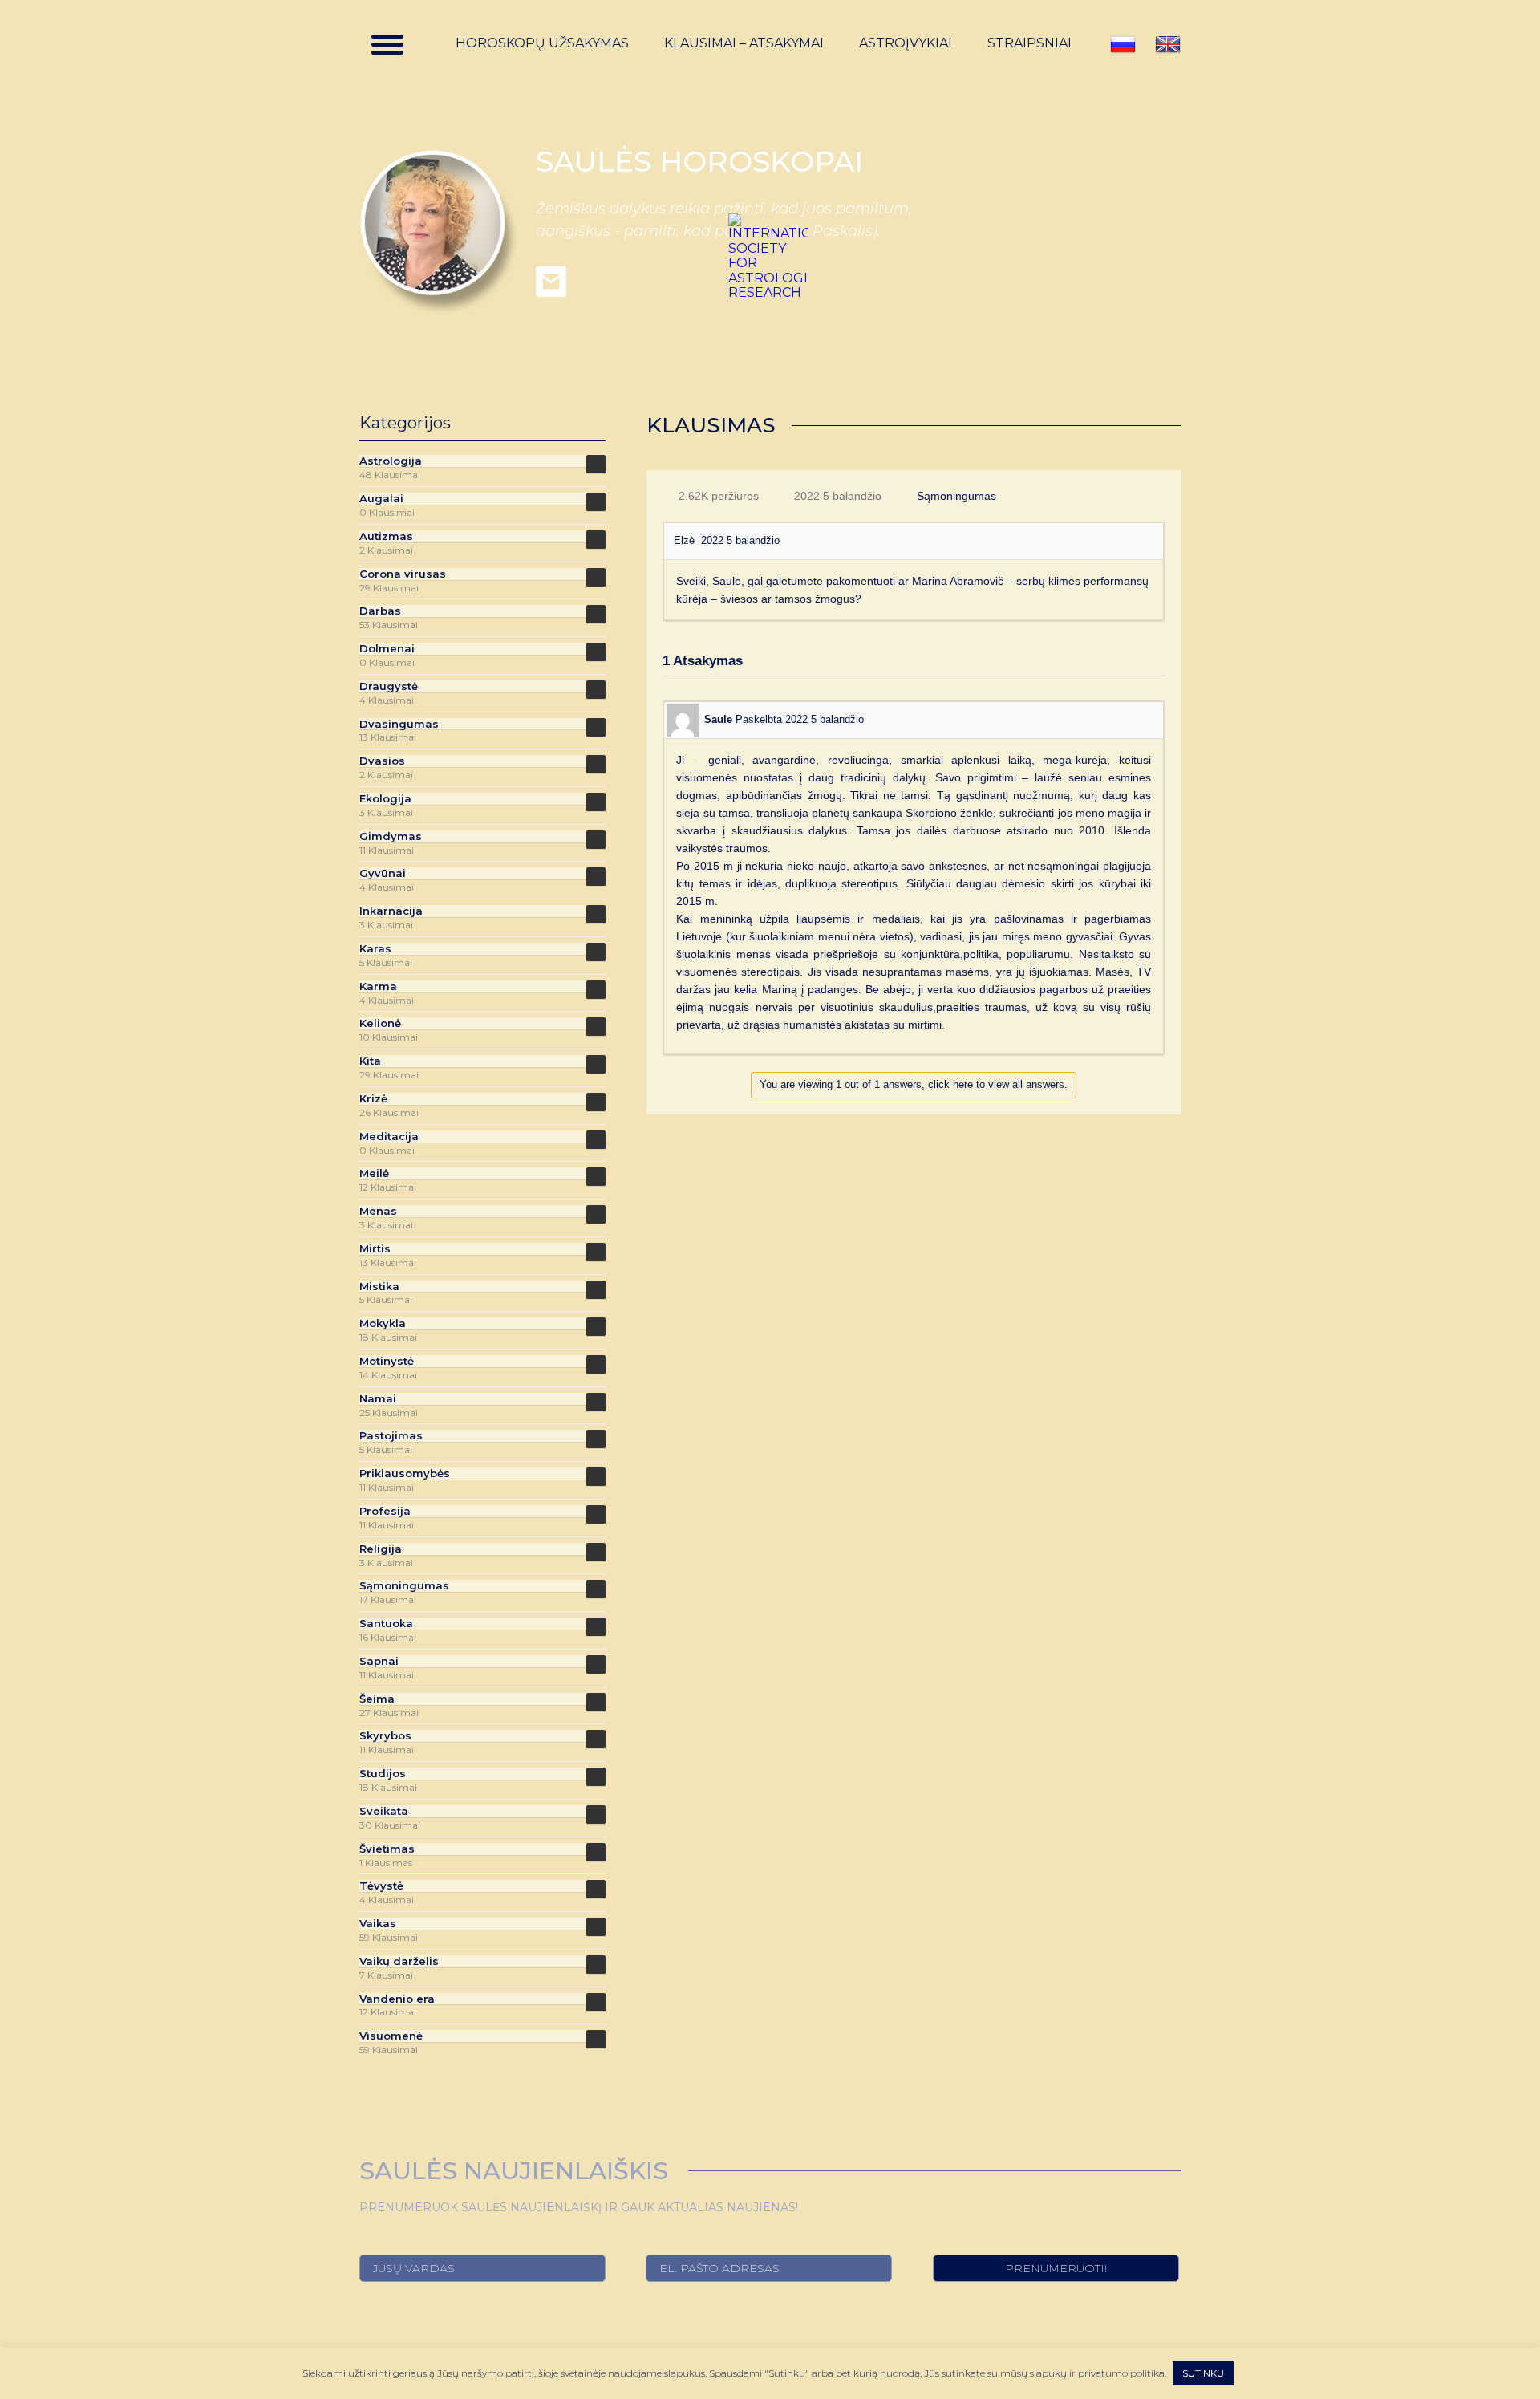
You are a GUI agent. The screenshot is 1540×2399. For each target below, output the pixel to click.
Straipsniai (1029, 43)
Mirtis (375, 1249)
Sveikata (384, 1811)
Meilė (374, 1173)
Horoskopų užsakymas (542, 43)
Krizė (373, 1099)
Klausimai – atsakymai (744, 43)
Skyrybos (385, 1736)
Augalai (381, 499)
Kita (370, 1061)
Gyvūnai (383, 873)
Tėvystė (381, 1886)
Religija (381, 1549)
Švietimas (387, 1849)
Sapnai (379, 1661)
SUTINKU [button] (1203, 2373)
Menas (378, 1211)
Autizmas (386, 536)
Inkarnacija (391, 911)
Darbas (380, 611)
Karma (378, 986)
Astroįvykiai (906, 43)
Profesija (385, 1511)
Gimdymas (391, 836)
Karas (375, 949)
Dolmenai (387, 649)
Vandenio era (397, 1999)
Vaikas (378, 1924)
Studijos (383, 1774)
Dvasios (382, 761)
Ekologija (385, 799)
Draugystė (389, 686)
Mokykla (383, 1323)
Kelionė (380, 1023)
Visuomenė (391, 2036)
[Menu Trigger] (387, 44)
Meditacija (389, 1137)
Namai (378, 1399)
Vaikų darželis (399, 1961)
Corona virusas (403, 574)
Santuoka (386, 1624)
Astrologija (391, 461)
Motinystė (387, 1361)
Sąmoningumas (956, 496)
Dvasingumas (399, 724)
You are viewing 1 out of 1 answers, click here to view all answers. (914, 1084)
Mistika (379, 1287)
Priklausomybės (405, 1473)
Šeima (377, 1699)
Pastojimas (391, 1436)
